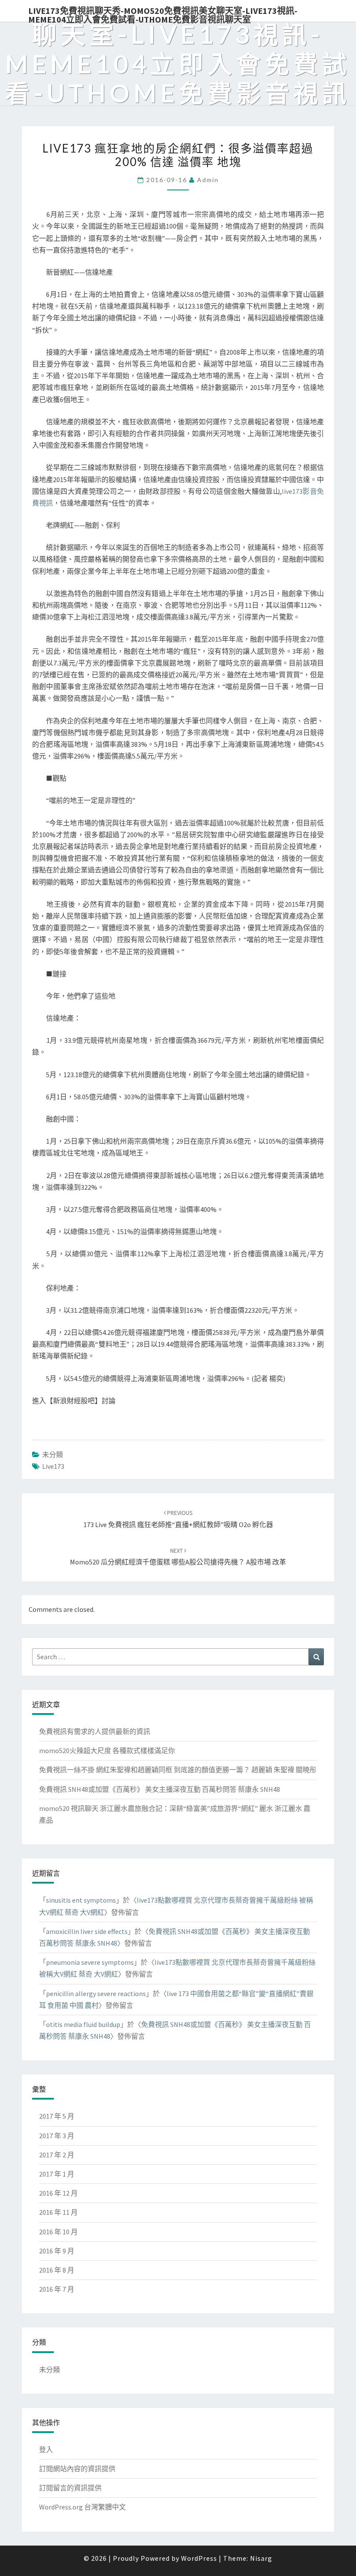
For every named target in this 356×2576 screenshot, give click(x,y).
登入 (46, 2450)
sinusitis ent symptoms (81, 1900)
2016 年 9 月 (57, 2251)
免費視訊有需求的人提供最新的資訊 (95, 1731)
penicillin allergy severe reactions (96, 1994)
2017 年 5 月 (57, 2116)
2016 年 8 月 (57, 2270)
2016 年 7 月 (57, 2289)
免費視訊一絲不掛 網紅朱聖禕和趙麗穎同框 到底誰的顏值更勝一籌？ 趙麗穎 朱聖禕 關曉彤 (178, 1770)
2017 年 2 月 (57, 2155)
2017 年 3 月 (57, 2136)
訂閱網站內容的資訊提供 (77, 2469)
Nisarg (261, 2558)
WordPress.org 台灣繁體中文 (82, 2507)
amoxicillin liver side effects (87, 1931)
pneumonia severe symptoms (90, 1962)
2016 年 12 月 (58, 2193)
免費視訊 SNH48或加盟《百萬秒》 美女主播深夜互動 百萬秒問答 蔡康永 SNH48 (160, 1789)
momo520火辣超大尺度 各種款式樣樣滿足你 (107, 1751)
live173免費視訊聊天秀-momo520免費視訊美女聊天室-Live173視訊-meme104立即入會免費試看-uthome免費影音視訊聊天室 (163, 13)
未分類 (53, 1454)
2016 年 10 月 (58, 2232)
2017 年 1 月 (57, 2174)
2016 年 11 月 (58, 2212)
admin (208, 180)
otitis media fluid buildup (83, 2024)
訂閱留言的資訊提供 (70, 2488)
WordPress (199, 2558)
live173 (53, 1466)
